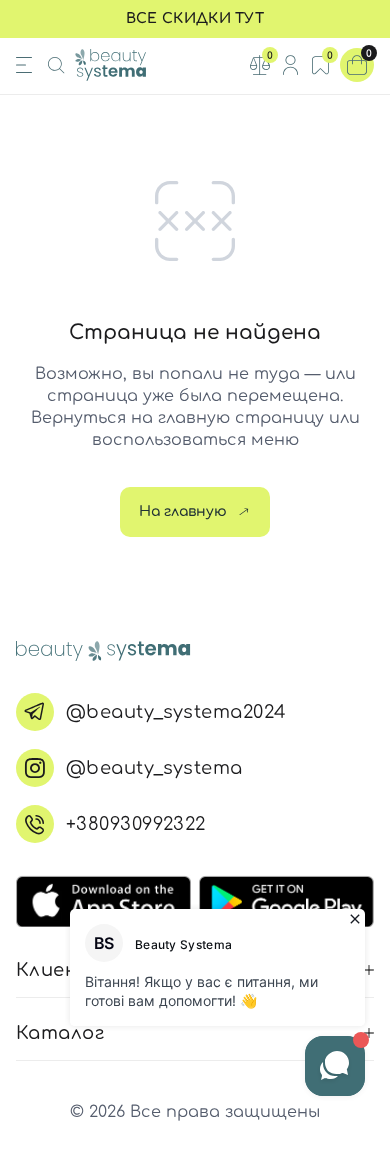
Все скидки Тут (195, 18)
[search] (56, 65)
